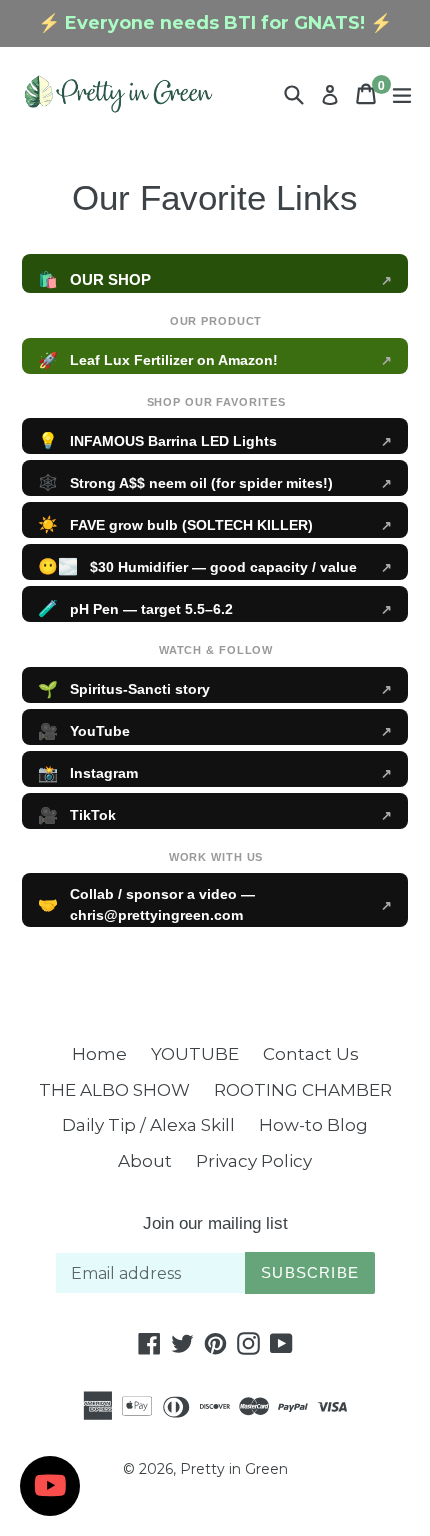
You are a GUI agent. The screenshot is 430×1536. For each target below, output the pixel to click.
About (145, 1161)
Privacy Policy (254, 1161)
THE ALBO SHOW (114, 1090)
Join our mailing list (215, 1223)
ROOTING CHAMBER (303, 1090)
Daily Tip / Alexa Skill (148, 1125)
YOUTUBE (195, 1054)
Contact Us (311, 1054)
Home (99, 1054)
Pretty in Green (234, 1469)
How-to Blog (313, 1125)
